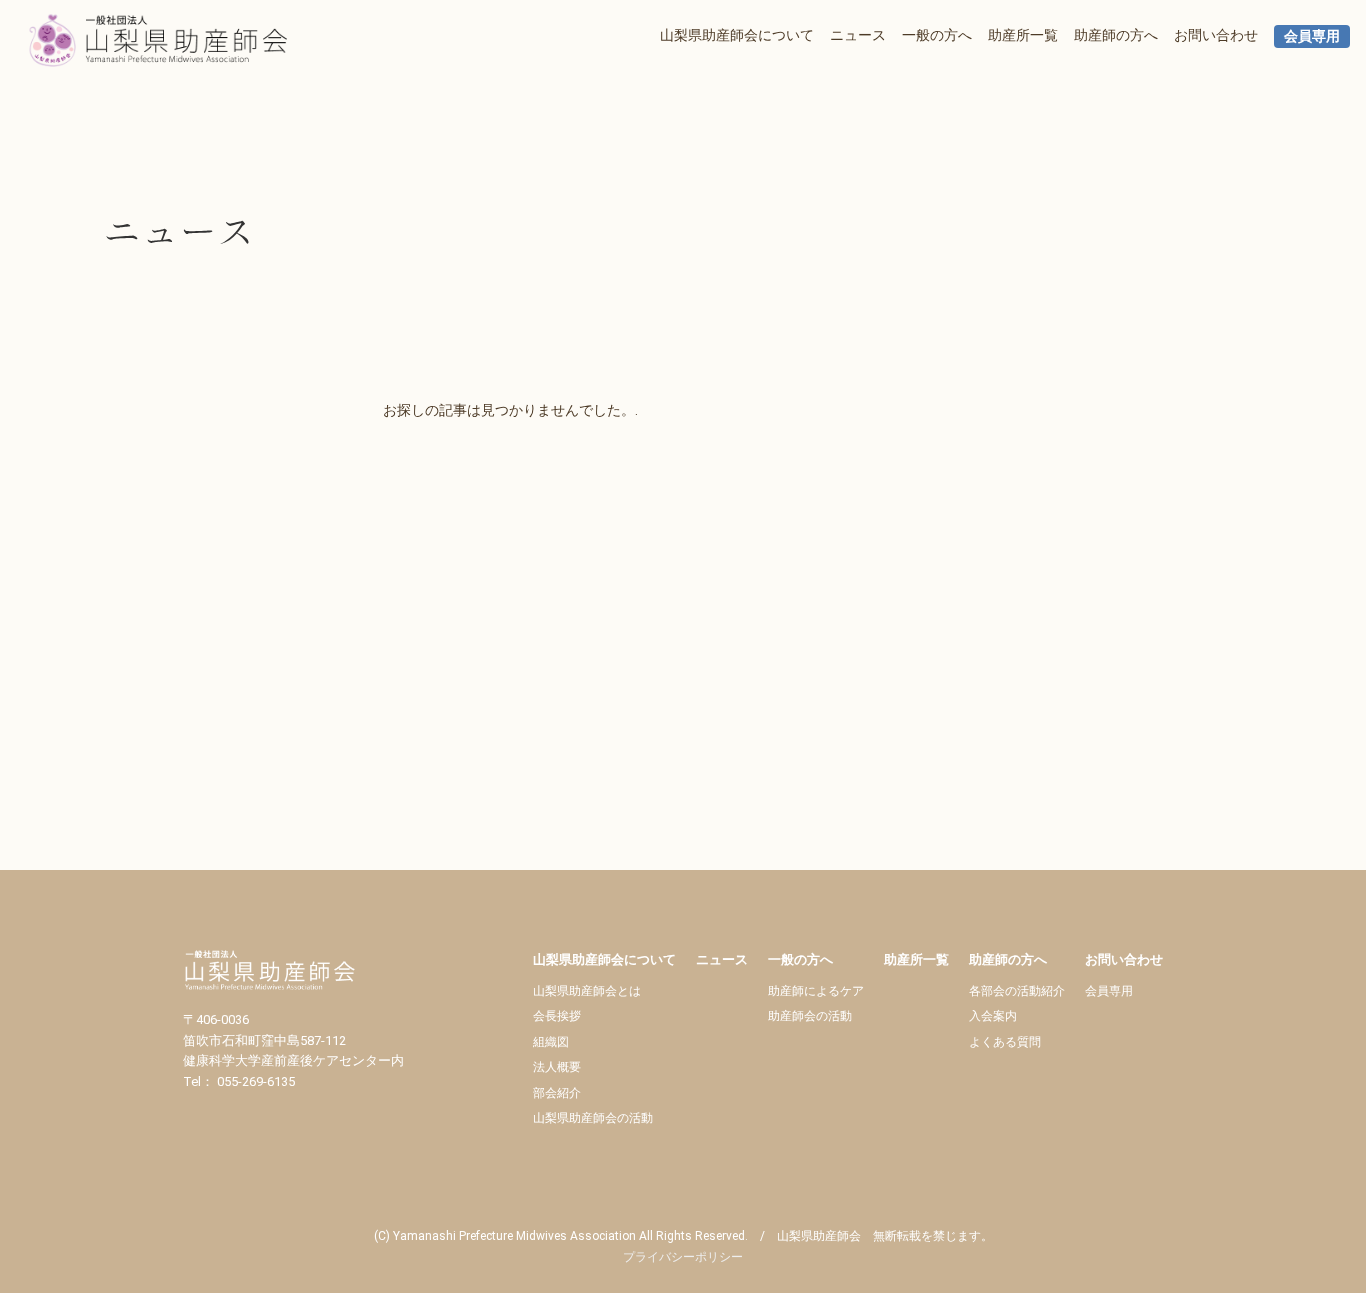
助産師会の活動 (810, 1016)
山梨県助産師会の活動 (593, 1118)
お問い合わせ (1216, 35)
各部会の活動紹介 (1017, 991)
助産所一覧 (1023, 35)
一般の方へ (937, 35)
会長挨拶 (557, 1016)
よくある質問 (1005, 1042)
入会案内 (993, 1016)
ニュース (858, 35)
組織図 (551, 1042)
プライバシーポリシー (683, 1257)
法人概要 (557, 1067)
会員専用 (1312, 36)
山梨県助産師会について (737, 35)
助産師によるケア (816, 991)
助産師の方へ (1116, 35)
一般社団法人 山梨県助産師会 (176, 40)
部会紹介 (557, 1093)
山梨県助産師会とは (587, 991)
